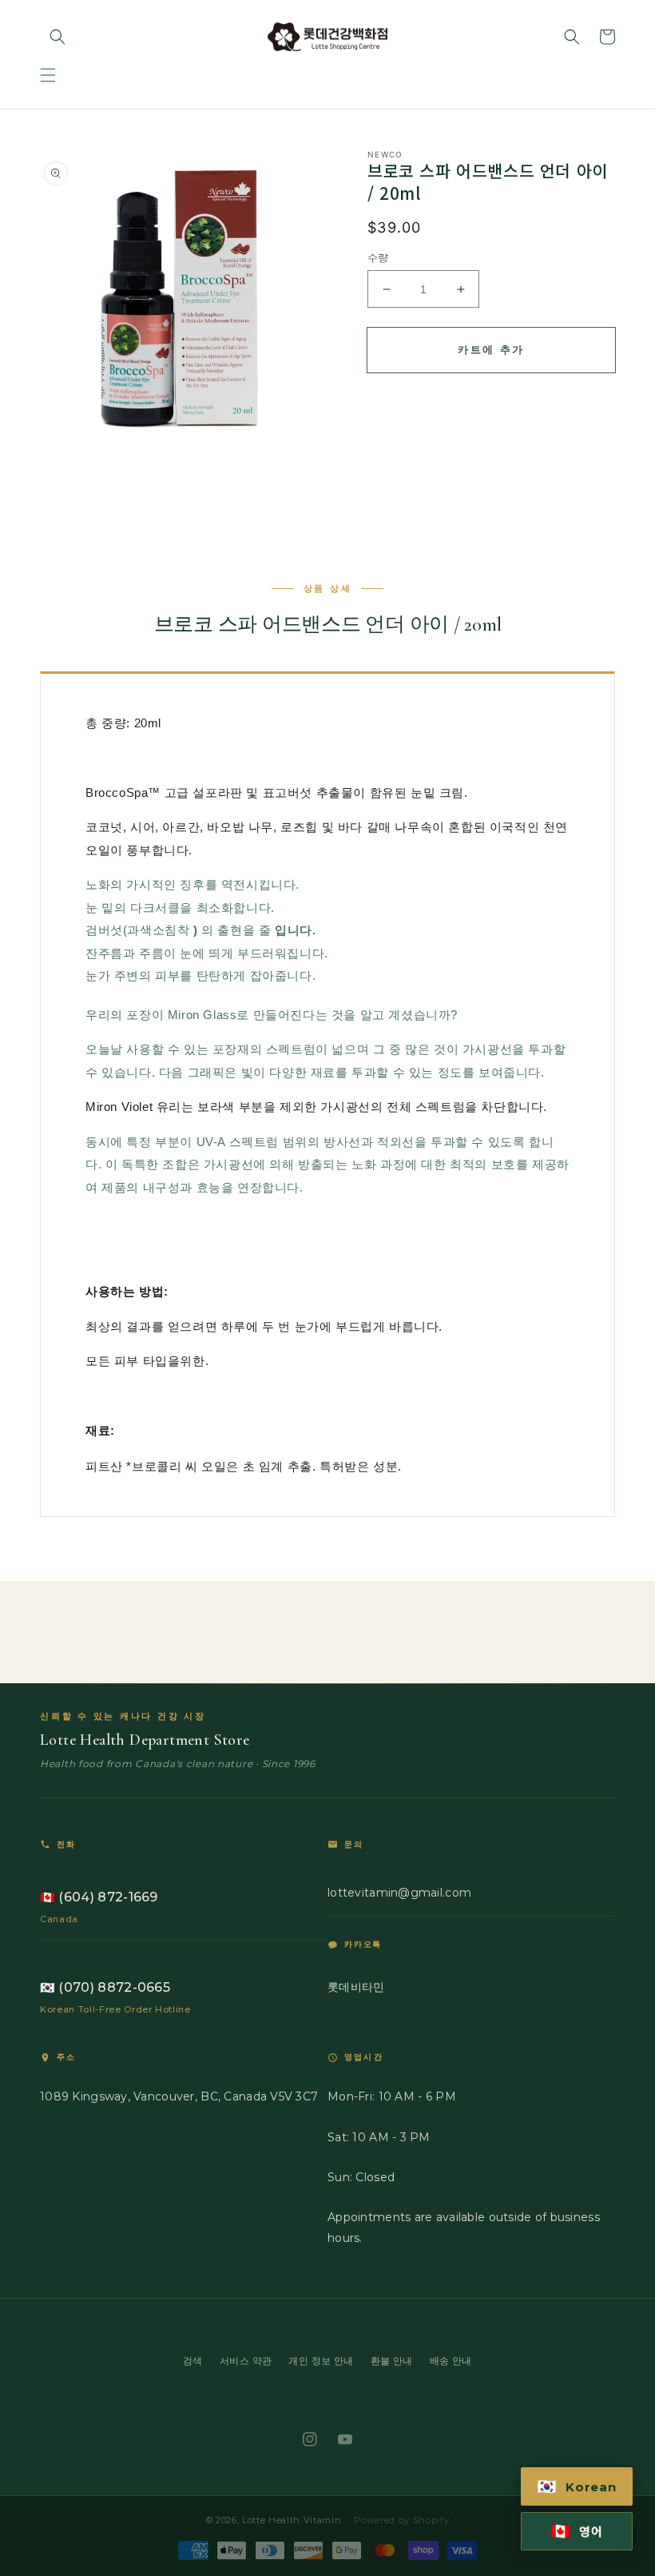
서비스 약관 (246, 2361)
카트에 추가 (491, 349)
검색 (193, 2361)
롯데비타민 (356, 1987)
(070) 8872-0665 (105, 1987)
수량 (378, 257)
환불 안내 (392, 2361)
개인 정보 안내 (321, 2361)
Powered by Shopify (401, 2520)
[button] (48, 75)
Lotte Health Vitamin (292, 2520)
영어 (577, 2531)
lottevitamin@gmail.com (399, 1893)
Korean (577, 2486)
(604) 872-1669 (99, 1897)
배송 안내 (451, 2361)
